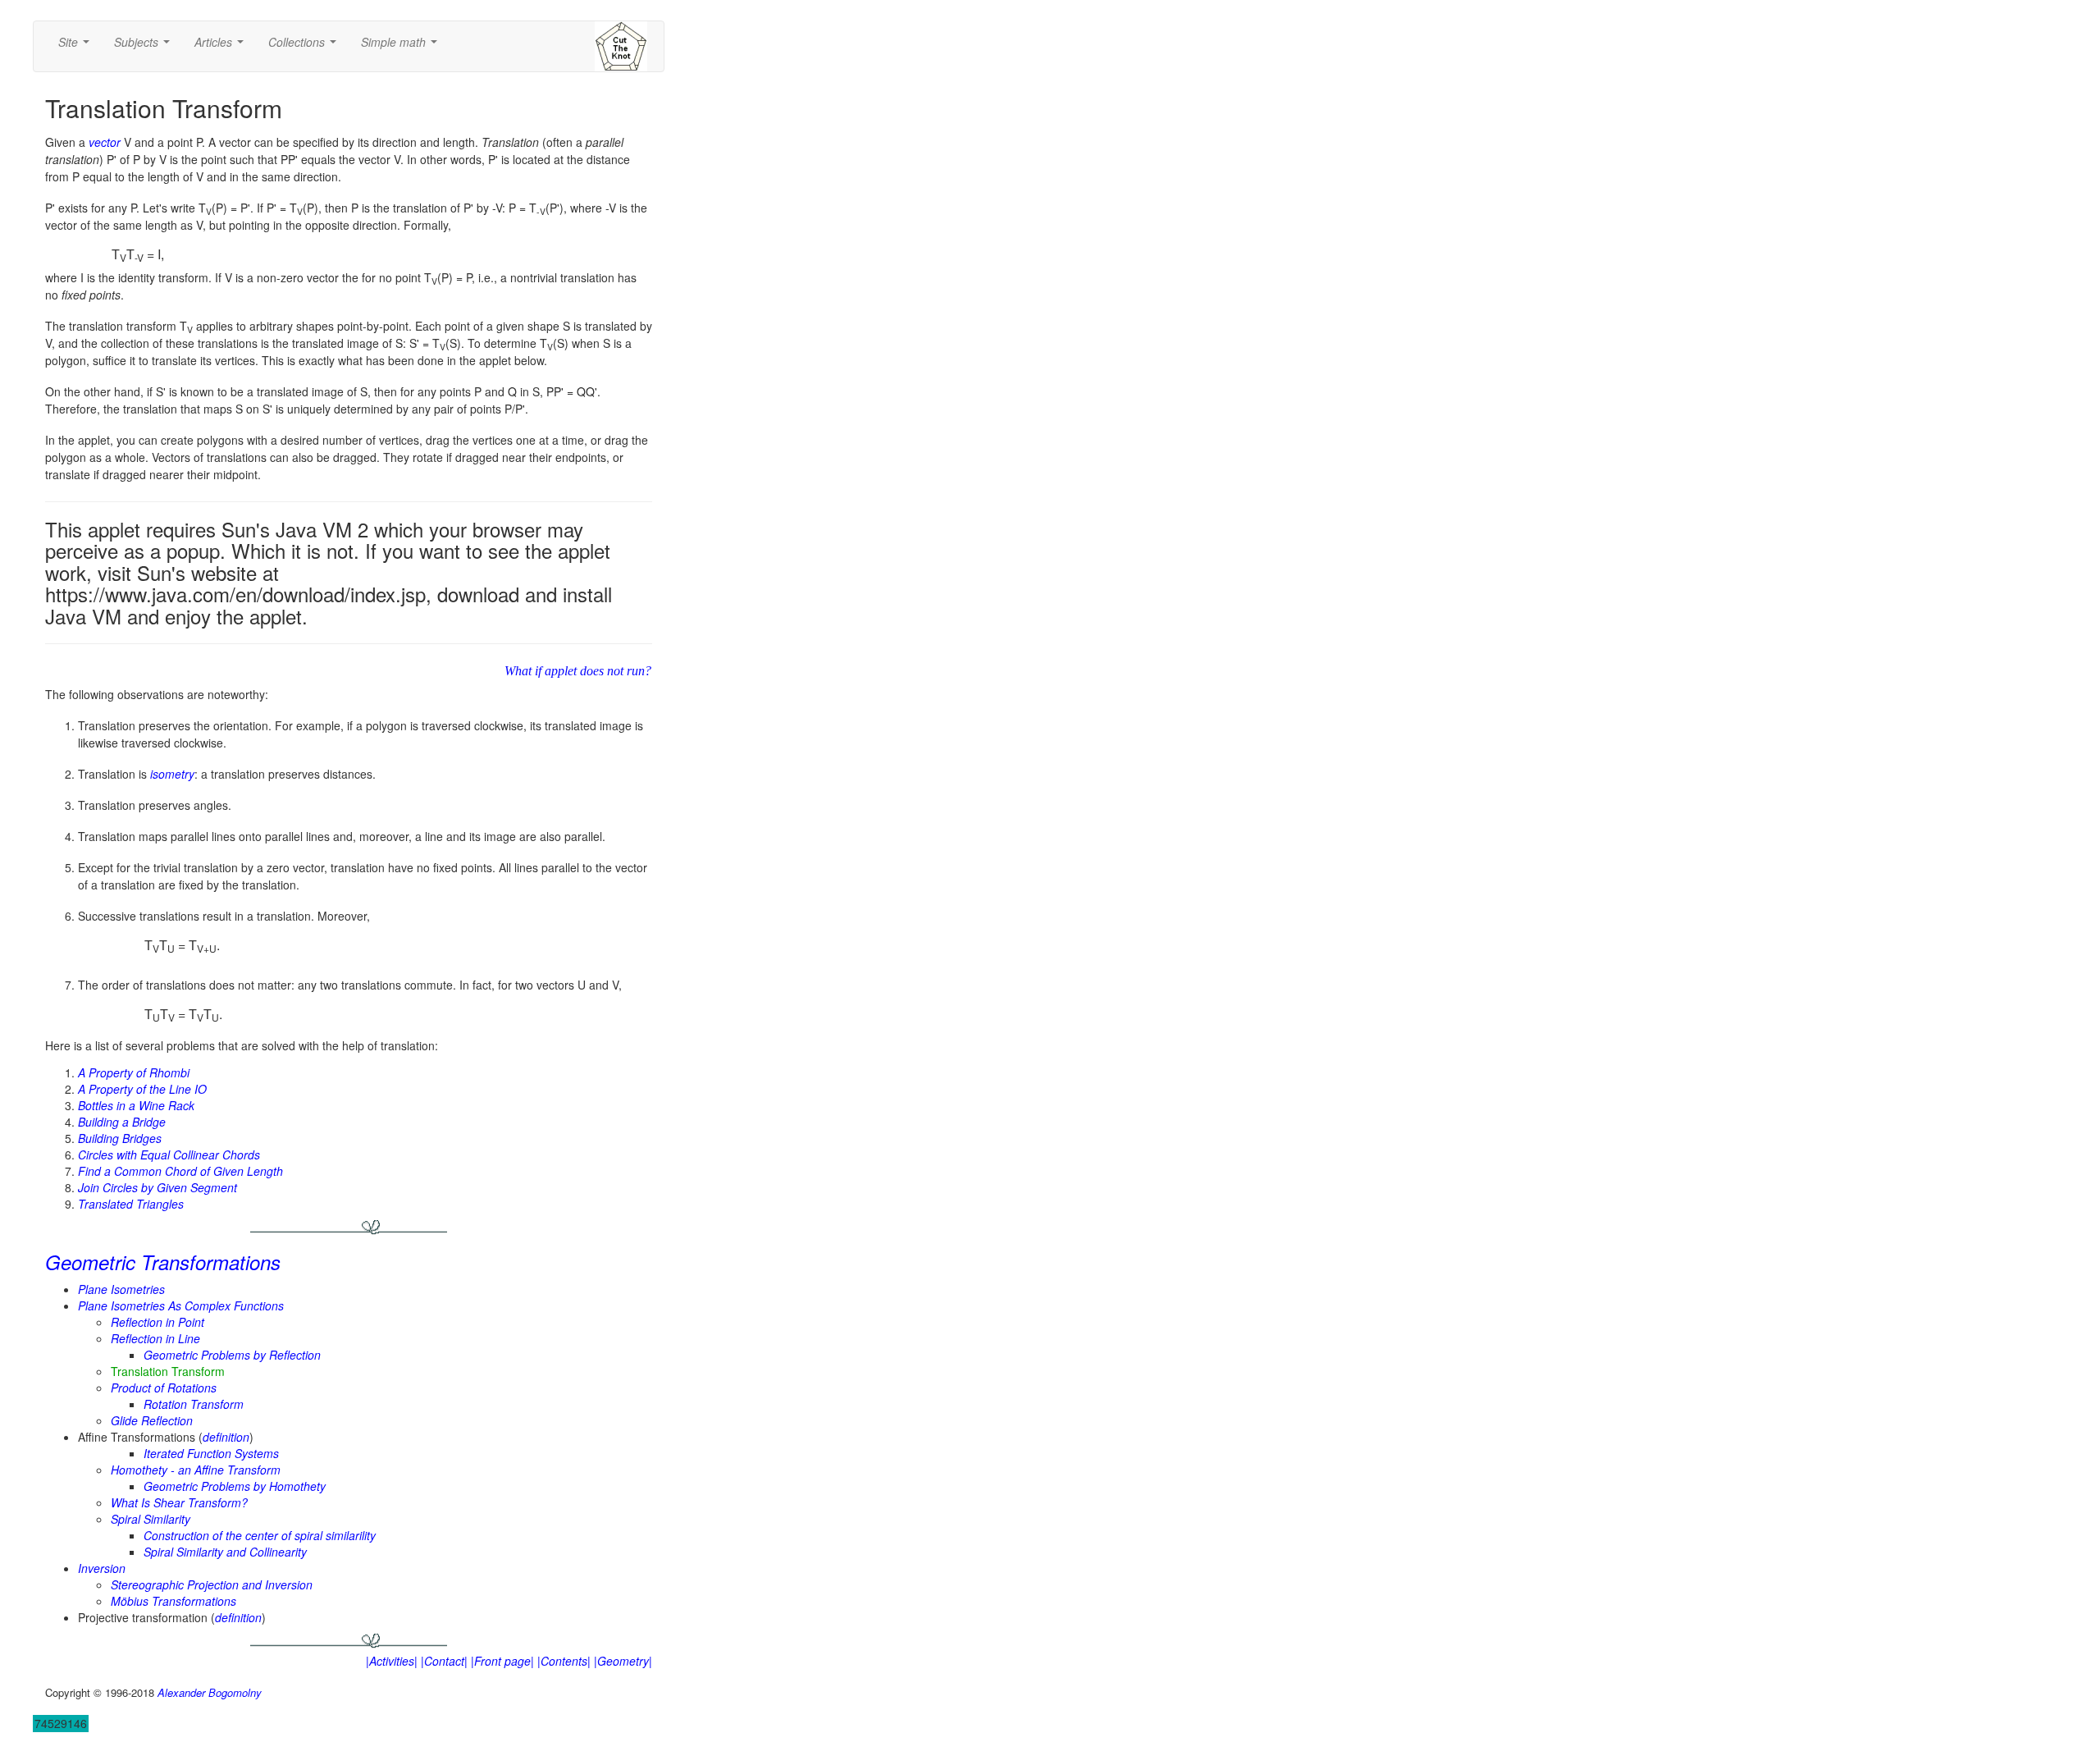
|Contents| (564, 1661)
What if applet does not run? (578, 671)
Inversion (102, 1568)
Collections (306, 47)
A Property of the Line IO (142, 1089)
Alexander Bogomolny (210, 1692)
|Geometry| (623, 1661)
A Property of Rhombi (134, 1072)
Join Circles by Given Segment (157, 1187)
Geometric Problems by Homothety (235, 1486)
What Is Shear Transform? (179, 1502)
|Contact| (444, 1661)
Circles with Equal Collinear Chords (169, 1154)
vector (105, 142)
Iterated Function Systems (211, 1453)
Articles (222, 47)
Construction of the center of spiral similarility (260, 1535)
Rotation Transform (194, 1404)
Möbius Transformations (173, 1601)
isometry (172, 774)
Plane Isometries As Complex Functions (181, 1305)
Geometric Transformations (163, 1262)
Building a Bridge (122, 1122)
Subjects (145, 47)
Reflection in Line (155, 1338)
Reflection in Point (157, 1322)
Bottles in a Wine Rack (136, 1105)
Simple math (402, 47)
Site (77, 47)
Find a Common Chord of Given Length (180, 1171)
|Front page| (502, 1661)
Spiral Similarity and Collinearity (225, 1552)
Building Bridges (120, 1138)
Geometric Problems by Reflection (232, 1355)
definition (226, 1437)
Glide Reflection (152, 1420)
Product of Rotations (164, 1388)
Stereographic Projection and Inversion (212, 1584)
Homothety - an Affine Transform (196, 1470)
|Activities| (392, 1661)
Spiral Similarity (151, 1519)
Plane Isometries (121, 1289)
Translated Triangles (131, 1204)
